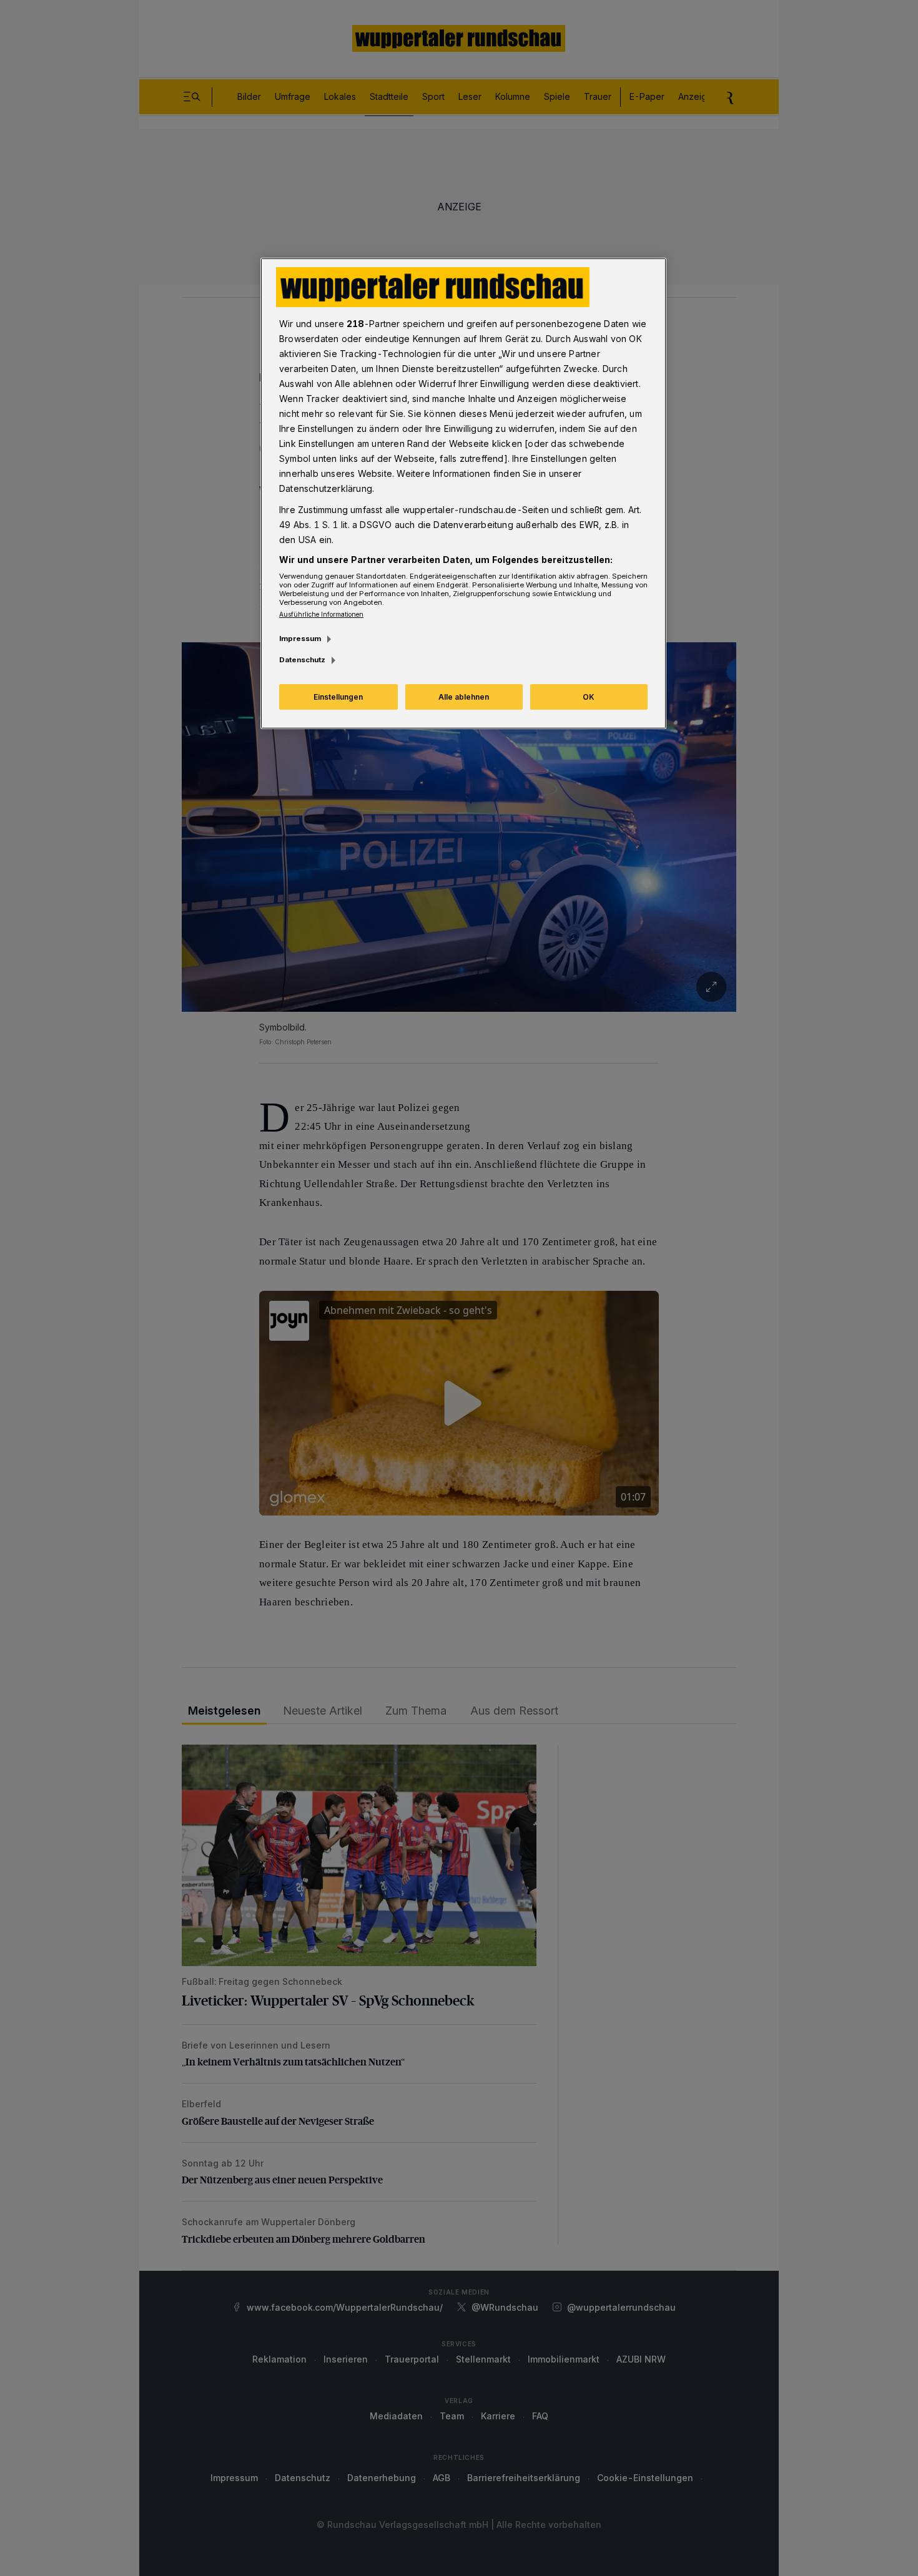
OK (589, 697)
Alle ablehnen (464, 697)
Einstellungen (338, 697)
